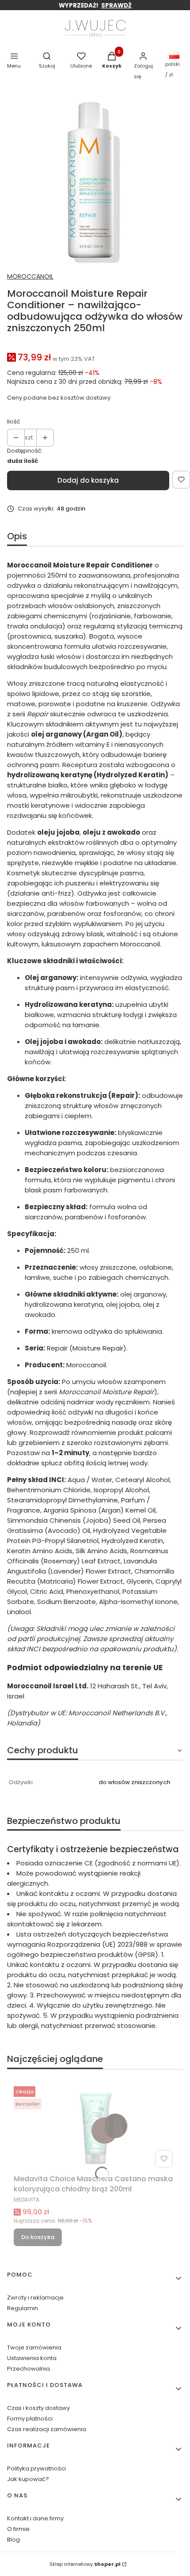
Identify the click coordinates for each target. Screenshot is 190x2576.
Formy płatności (30, 2419)
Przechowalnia (28, 2369)
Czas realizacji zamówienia (47, 2429)
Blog (13, 2540)
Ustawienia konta (32, 2358)
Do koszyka (38, 2237)
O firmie (18, 2529)
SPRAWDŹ (116, 6)
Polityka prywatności (36, 2468)
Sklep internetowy (85, 2564)
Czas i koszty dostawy (38, 2408)
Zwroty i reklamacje (35, 2298)
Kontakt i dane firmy (35, 2518)
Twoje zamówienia (34, 2347)
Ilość (14, 422)
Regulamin (23, 2308)
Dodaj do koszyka (88, 480)
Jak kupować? (28, 2479)
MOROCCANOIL (30, 276)
